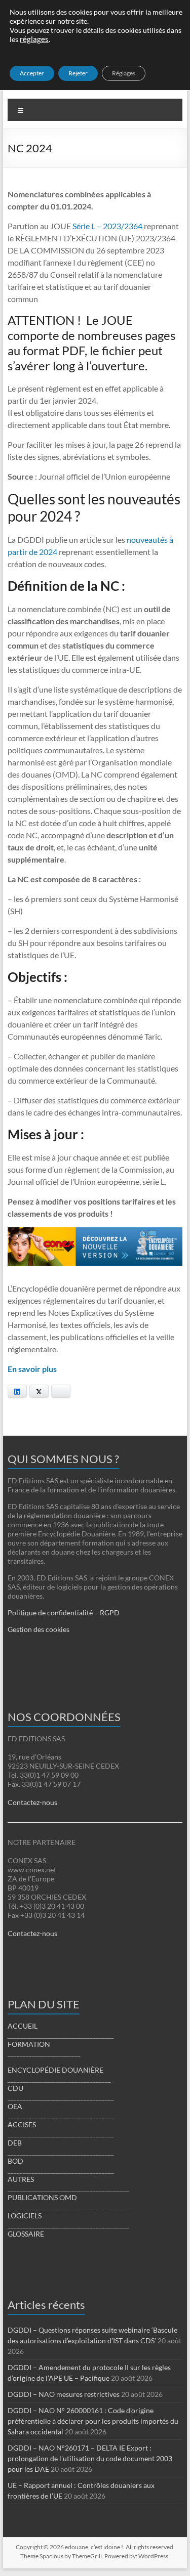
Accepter (32, 73)
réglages (34, 39)
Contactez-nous (32, 1802)
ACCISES (22, 2124)
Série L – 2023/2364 (107, 226)
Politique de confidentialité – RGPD (64, 1613)
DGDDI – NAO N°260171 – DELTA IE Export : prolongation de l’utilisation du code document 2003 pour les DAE (90, 2458)
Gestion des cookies (39, 1629)
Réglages (124, 73)
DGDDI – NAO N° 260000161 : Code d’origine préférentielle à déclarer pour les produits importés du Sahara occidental (93, 2421)
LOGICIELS (25, 2216)
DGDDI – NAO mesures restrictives (64, 2394)
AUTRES (21, 2179)
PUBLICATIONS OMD (42, 2197)
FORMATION (29, 2044)
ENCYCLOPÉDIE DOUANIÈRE (55, 2070)
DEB (15, 2143)
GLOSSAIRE (26, 2234)
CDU (15, 2088)
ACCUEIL (23, 2026)
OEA (15, 2106)
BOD (15, 2161)
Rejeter (78, 73)
